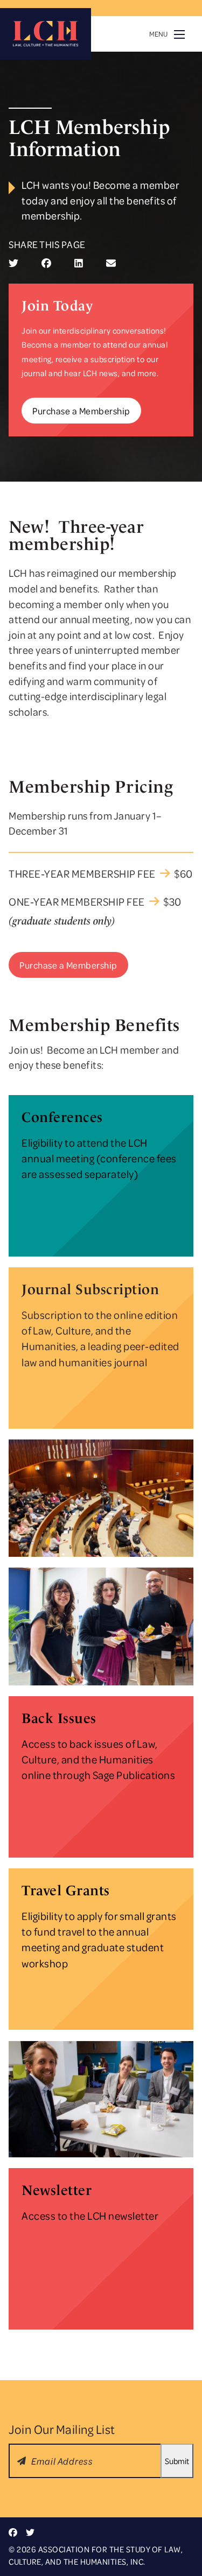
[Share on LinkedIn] (79, 263)
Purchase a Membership (81, 411)
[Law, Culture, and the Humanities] (46, 34)
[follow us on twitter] (30, 2532)
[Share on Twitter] (13, 263)
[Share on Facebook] (46, 263)
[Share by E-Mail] (111, 263)
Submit (177, 2461)
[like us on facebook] (13, 2532)
